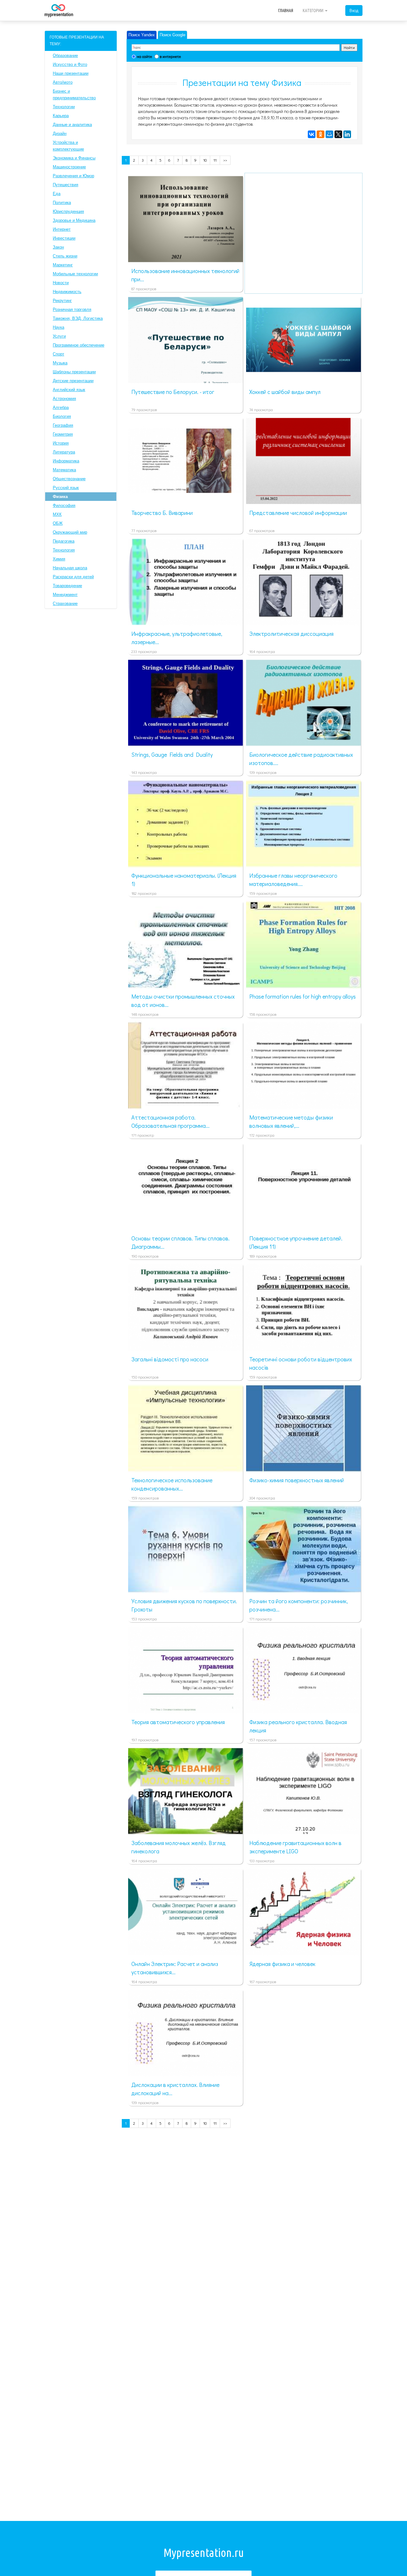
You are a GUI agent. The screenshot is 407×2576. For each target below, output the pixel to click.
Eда (57, 194)
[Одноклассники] (321, 134)
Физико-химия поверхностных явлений (297, 1480)
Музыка (60, 363)
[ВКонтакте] (312, 134)
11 (215, 160)
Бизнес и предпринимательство (74, 95)
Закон (58, 247)
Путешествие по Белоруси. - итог (173, 392)
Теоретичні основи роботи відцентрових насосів (301, 1363)
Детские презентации (73, 381)
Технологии (64, 107)
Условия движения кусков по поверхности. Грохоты (184, 1605)
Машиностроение (69, 167)
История (61, 443)
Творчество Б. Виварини (162, 513)
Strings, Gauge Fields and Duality (172, 755)
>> (225, 160)
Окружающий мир (70, 532)
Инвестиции (64, 238)
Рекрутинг (62, 301)
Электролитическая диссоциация (291, 634)
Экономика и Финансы (74, 158)
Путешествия (66, 185)
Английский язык (69, 390)
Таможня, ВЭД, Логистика (78, 318)
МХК (57, 514)
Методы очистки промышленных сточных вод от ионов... (183, 1000)
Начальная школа (70, 568)
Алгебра (61, 407)
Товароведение (67, 586)
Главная (286, 11)
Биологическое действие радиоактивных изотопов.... (301, 759)
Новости (61, 283)
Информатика (66, 461)
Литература (64, 452)
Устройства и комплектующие (68, 146)
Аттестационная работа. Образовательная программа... (170, 1121)
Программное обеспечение (79, 345)
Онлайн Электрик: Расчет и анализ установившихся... (175, 1968)
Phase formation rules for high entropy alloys (303, 996)
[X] (338, 134)
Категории (314, 11)
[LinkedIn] (347, 134)
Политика (62, 203)
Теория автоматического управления (178, 1722)
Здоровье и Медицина (74, 220)
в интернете (170, 56)
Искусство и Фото (70, 64)
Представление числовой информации (298, 513)
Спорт (59, 354)
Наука (59, 327)
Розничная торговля (72, 309)
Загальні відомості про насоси (170, 1359)
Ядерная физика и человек (282, 1964)
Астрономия (64, 399)
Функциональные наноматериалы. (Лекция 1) (184, 880)
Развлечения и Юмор (73, 176)
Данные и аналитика (72, 125)
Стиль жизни (65, 256)
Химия (59, 559)
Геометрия (63, 434)
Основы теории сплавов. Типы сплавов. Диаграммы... (180, 1242)
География (63, 425)
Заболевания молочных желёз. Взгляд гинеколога (179, 1847)
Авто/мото (63, 82)
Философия (64, 505)
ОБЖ (58, 523)
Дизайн (60, 133)
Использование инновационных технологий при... (185, 275)
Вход (354, 10)
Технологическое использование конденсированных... (172, 1484)
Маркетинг (63, 265)
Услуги (59, 336)
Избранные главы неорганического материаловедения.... (293, 880)
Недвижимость (67, 292)
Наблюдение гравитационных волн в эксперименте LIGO (295, 1847)
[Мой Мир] (329, 134)
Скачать (195, 255)
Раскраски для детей (73, 577)
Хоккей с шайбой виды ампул (285, 392)
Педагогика (64, 541)
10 (205, 160)
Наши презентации (71, 73)
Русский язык (66, 488)
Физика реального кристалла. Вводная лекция (298, 1726)
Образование (65, 56)
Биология (62, 416)
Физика (60, 497)
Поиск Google (172, 35)
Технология (64, 550)
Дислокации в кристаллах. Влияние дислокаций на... (175, 2089)
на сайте (144, 56)
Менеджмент (65, 595)
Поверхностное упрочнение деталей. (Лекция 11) (296, 1242)
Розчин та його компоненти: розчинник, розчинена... (299, 1605)
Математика (64, 470)
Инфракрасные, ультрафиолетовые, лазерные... (177, 638)
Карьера (61, 116)
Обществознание (69, 479)
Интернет (62, 229)
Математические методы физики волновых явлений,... (291, 1121)
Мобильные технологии (75, 274)
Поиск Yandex (142, 35)
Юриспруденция (68, 211)
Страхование (65, 604)
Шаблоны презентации (74, 372)
